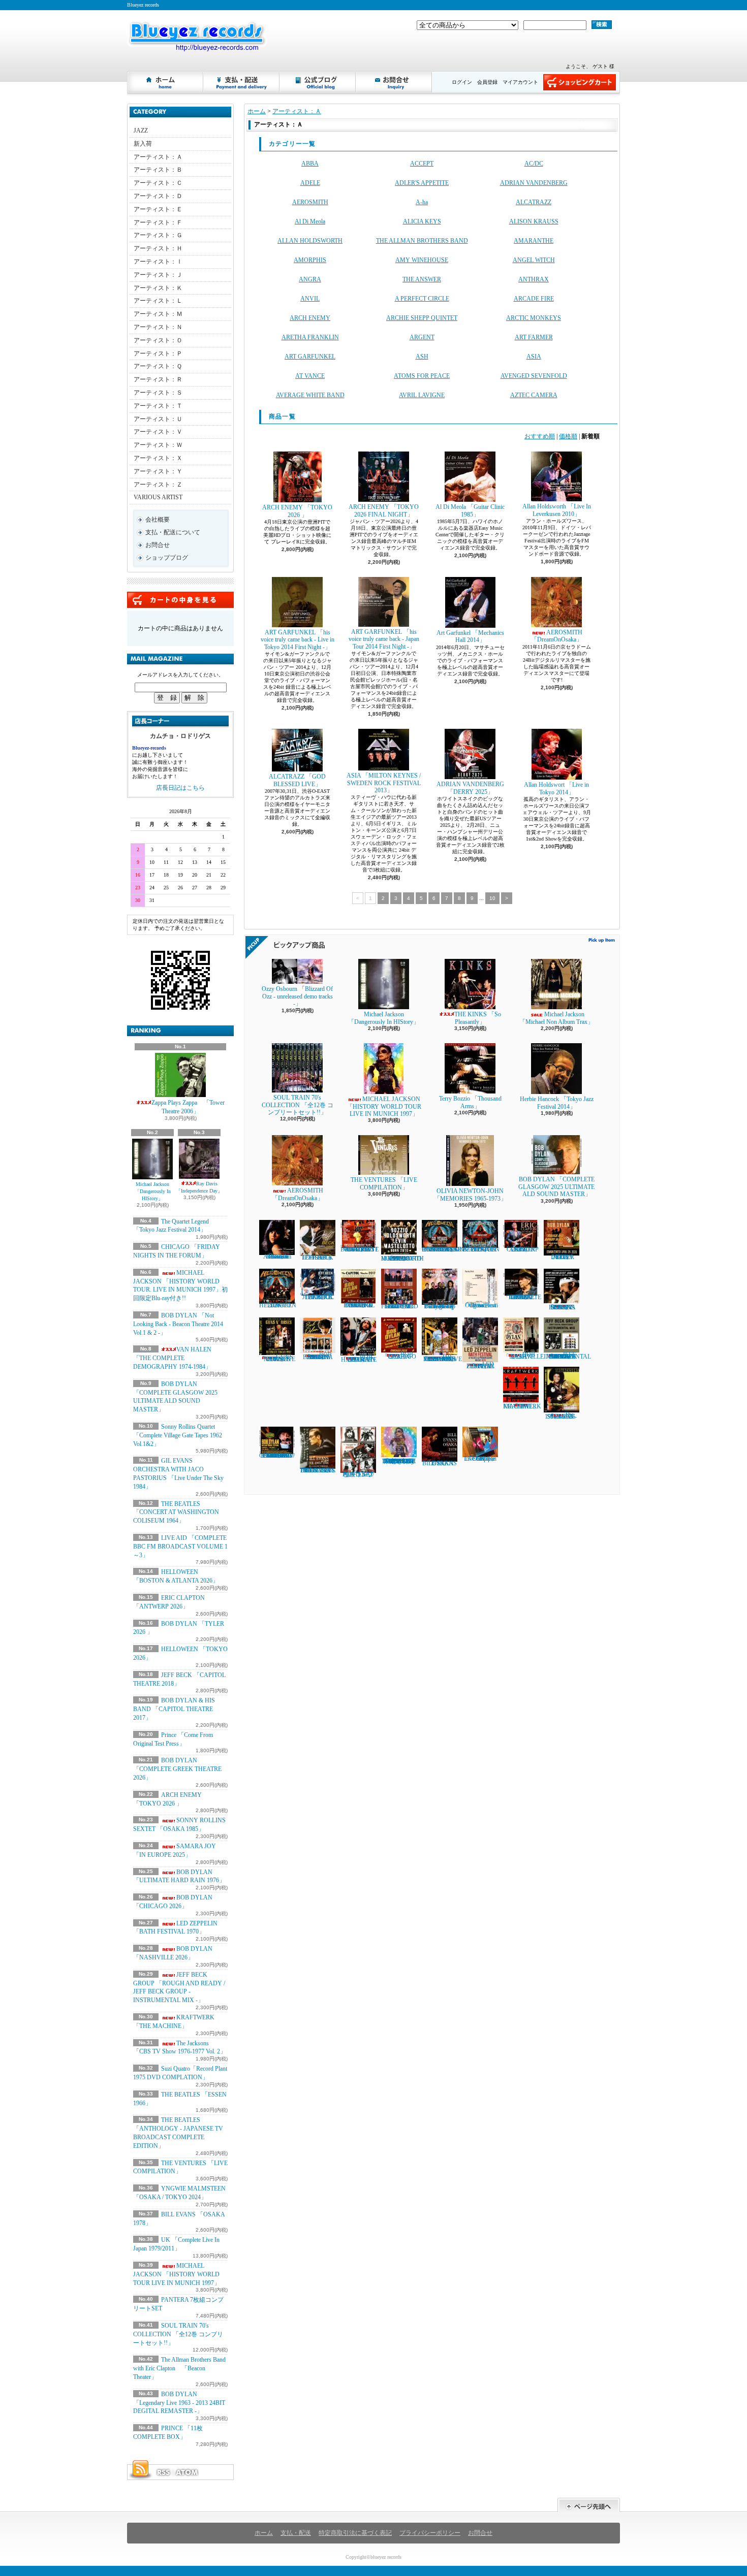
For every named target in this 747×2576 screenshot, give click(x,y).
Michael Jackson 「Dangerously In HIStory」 (153, 1191)
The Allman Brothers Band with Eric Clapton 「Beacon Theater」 (179, 2368)
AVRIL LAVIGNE (422, 395)
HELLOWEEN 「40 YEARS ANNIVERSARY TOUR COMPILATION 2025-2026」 (444, 1249)
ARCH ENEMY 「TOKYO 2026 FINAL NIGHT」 (384, 510)
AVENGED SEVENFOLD (534, 376)
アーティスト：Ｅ (158, 209)
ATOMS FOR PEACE (422, 376)
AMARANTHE (534, 241)
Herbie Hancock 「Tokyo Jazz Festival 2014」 (557, 1103)
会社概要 (158, 520)
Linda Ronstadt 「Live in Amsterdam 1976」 (277, 1257)
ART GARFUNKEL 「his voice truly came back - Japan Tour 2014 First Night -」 (384, 639)
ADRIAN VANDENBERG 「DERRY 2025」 (470, 788)
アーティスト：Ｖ (158, 432)
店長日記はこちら (180, 788)
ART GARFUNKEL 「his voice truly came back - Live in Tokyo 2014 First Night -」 (298, 640)
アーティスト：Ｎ (158, 327)
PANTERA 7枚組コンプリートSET (359, 1474)
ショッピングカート (580, 82)
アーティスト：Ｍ (158, 314)
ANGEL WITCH (534, 260)
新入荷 (143, 144)
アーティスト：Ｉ (158, 262)
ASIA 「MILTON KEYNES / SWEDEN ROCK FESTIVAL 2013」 (384, 783)
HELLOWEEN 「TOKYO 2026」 (278, 1305)
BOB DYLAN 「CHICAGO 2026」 (399, 1356)
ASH (422, 357)
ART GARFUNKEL (310, 357)
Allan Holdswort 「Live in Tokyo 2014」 (556, 788)
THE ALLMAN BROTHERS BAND (422, 241)
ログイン (462, 82)
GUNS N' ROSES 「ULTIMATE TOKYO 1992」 (277, 1358)
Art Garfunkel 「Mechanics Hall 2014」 (470, 636)
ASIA (534, 357)
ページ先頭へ (589, 2505)
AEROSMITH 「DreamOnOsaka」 (557, 636)
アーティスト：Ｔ (158, 406)
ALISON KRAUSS (534, 221)
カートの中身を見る (180, 600)
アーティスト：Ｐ (158, 353)
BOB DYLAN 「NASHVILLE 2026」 (523, 1356)
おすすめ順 (540, 436)
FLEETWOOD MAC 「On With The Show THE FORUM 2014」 (400, 1306)
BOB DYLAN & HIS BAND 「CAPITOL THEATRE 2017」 (174, 1709)
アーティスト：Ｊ (158, 275)
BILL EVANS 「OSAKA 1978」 (440, 1463)
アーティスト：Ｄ (158, 196)
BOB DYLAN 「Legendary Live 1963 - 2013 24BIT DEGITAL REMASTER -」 (179, 2403)
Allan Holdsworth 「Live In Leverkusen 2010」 (557, 510)
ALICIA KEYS (422, 221)
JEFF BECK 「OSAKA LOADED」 (318, 1258)
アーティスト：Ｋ (158, 288)
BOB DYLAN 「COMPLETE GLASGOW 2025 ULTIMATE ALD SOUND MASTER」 (556, 1187)
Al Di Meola (310, 221)
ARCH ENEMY (310, 318)
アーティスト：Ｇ (158, 235)
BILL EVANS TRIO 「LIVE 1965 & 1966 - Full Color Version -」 (318, 1470)
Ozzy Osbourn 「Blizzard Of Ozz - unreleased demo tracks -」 (297, 996)
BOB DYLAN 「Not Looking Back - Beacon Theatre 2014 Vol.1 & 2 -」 (178, 1324)
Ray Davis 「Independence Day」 (199, 1187)
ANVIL (310, 299)
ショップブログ (318, 82)
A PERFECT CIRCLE (422, 299)
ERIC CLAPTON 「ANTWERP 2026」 (521, 1249)
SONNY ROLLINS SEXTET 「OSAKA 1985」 (562, 1307)
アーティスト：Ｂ (158, 170)
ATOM (188, 2472)
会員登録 (487, 82)
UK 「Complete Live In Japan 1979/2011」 (480, 1459)
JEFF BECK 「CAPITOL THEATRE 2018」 (318, 1297)
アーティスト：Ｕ (158, 419)
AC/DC (534, 164)
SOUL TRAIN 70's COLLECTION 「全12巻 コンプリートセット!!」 (178, 2334)
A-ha (422, 202)
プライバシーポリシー (430, 2533)
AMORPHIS (310, 260)
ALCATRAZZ (534, 202)
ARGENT (422, 337)
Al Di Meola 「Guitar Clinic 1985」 (470, 510)
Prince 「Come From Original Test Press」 (480, 1305)
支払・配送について (242, 82)
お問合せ (394, 82)
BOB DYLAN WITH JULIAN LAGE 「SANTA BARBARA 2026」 (318, 1356)
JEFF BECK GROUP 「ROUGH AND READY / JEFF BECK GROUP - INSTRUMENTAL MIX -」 (179, 1987)
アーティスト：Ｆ (158, 222)
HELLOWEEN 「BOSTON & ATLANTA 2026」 (481, 1249)
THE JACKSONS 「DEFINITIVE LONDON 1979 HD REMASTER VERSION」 (442, 1358)
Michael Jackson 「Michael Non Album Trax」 (559, 1018)
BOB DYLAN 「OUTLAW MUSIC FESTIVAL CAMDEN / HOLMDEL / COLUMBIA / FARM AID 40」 (277, 1456)
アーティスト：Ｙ (158, 471)
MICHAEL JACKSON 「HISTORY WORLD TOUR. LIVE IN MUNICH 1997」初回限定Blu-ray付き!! (180, 1285)
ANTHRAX (534, 279)
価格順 (568, 436)
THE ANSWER (422, 279)
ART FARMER (534, 337)
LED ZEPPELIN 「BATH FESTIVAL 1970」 (175, 1928)
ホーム (166, 82)
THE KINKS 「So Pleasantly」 (478, 1018)
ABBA (310, 164)
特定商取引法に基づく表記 (355, 2533)
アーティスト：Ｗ (158, 445)
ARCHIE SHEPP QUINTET (422, 318)
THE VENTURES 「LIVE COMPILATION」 (384, 1183)
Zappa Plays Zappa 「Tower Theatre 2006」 (188, 1107)
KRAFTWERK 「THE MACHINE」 (522, 1406)
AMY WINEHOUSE (422, 260)
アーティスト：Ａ (158, 157)
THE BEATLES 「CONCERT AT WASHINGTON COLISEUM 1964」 (176, 1512)
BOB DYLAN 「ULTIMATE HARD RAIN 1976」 (359, 1358)
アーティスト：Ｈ (158, 248)
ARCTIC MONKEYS (534, 318)
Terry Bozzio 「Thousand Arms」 (470, 1102)
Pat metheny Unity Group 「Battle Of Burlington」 (440, 1306)
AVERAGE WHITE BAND (310, 395)
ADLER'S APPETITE (422, 183)
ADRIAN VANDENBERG (534, 183)
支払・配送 (296, 2533)
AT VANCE (310, 376)
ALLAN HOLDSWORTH (310, 241)
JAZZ (141, 131)
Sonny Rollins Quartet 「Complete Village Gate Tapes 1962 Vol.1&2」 (178, 1435)
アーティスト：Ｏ (158, 340)
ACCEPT (422, 164)
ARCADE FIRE (534, 299)
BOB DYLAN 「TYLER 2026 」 (562, 1257)
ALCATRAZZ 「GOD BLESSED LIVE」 (297, 780)
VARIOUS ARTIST (158, 497)
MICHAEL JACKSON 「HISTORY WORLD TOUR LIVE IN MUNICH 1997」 (177, 2274)
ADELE (310, 183)
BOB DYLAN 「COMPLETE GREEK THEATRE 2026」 (177, 1769)
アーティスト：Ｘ (158, 458)
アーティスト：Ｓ (158, 393)
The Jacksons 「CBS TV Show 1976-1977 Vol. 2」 (180, 2048)
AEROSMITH (310, 202)
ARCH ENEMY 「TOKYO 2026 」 (297, 511)
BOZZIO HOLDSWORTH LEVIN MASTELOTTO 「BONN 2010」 (402, 1259)
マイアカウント (520, 82)
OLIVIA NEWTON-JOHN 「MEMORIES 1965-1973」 (470, 1195)
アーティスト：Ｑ (158, 366)
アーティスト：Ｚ (158, 485)
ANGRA (310, 279)
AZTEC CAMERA (534, 395)
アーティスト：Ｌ (158, 301)
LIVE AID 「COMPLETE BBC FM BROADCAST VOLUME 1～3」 (180, 1547)
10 (492, 898)
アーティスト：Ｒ (158, 379)
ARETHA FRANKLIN (310, 337)
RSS (163, 2472)
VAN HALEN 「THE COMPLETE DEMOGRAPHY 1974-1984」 (172, 1358)
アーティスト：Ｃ (158, 183)
